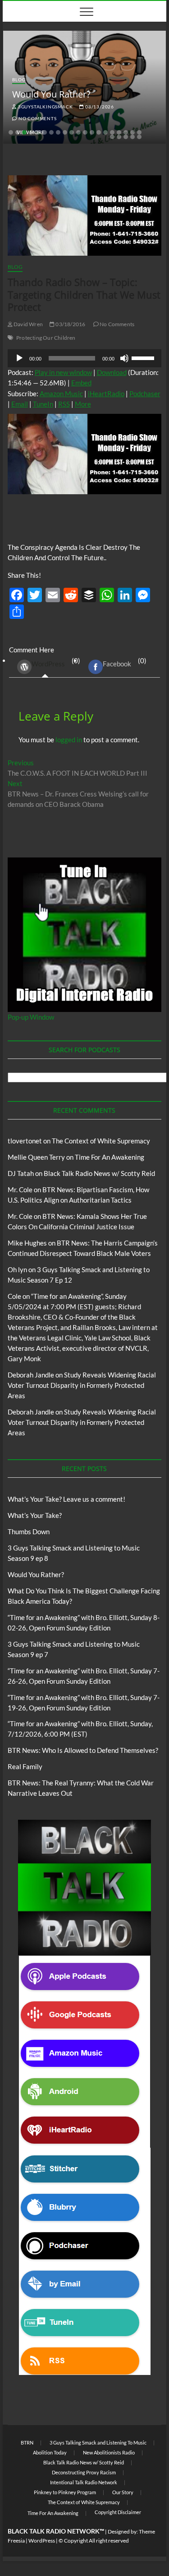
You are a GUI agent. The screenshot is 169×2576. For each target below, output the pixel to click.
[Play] (19, 358)
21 (112, 137)
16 (112, 132)
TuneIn (43, 404)
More (83, 404)
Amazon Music (61, 393)
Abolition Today (50, 2452)
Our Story (123, 2492)
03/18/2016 (70, 324)
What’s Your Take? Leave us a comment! (66, 1499)
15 (105, 132)
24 (132, 137)
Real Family (25, 1766)
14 (99, 132)
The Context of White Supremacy (101, 1141)
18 (126, 132)
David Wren (28, 324)
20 (139, 132)
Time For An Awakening (110, 1157)
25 (139, 137)
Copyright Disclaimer (118, 2512)
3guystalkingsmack (45, 107)
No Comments (37, 118)
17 (119, 132)
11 (78, 132)
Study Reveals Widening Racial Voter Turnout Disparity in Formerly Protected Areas (82, 1385)
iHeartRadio (106, 393)
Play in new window (63, 372)
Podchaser (145, 393)
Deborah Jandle (31, 1375)
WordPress (48, 664)
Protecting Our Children (46, 338)
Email (20, 404)
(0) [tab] (56, 662)
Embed (81, 383)
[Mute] (124, 358)
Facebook (117, 664)
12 (85, 132)
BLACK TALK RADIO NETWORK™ (56, 2531)
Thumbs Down (29, 1532)
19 (132, 132)
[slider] (144, 357)
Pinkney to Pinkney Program (65, 2492)
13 (92, 132)
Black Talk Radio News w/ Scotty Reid (99, 1173)
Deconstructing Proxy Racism (84, 2472)
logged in (69, 740)
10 (72, 132)
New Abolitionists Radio (109, 2452)
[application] (85, 358)
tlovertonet (25, 1141)
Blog (19, 80)
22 (119, 137)
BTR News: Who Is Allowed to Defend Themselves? (83, 1750)
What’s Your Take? (35, 1515)
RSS (64, 404)
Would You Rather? (51, 94)
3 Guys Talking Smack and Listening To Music (98, 2443)
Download (112, 372)
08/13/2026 (99, 107)
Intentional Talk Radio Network (84, 2482)
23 (126, 137)
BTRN (27, 2443)
